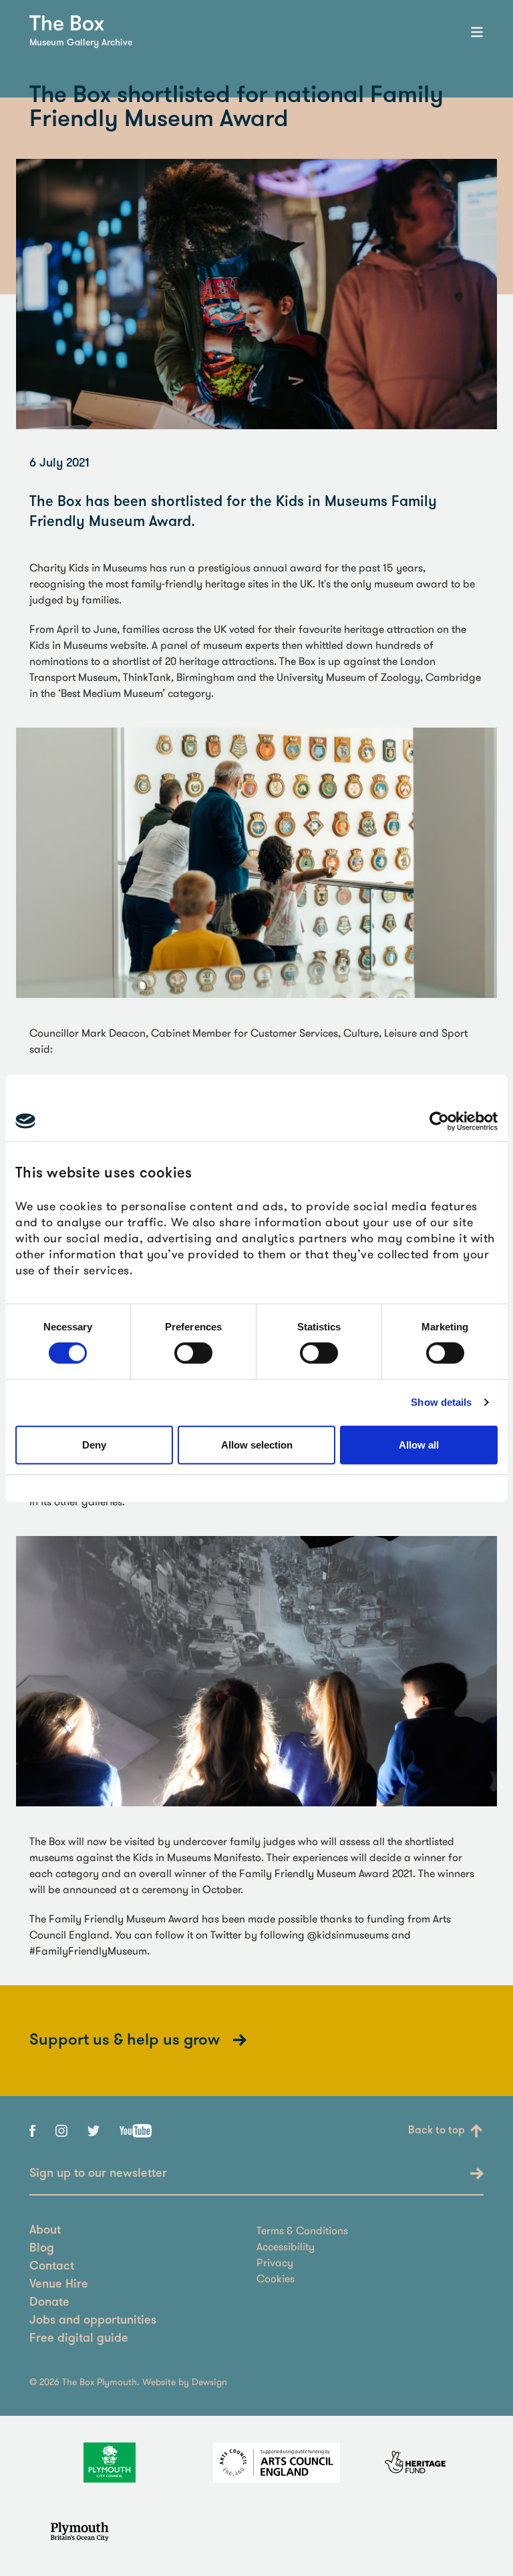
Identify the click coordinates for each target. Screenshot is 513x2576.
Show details (441, 1402)
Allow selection (257, 1445)
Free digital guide (79, 2339)
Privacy (275, 2262)
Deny (94, 1445)
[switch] (193, 1353)
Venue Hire (59, 2285)
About (45, 2231)
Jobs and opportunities (93, 2321)
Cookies (276, 2278)
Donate (49, 2303)
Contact (52, 2267)
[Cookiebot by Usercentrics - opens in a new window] (439, 1121)
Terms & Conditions (302, 2230)
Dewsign (209, 2382)
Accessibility (286, 2246)
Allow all (419, 1445)
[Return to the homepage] (67, 23)
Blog (42, 2249)
